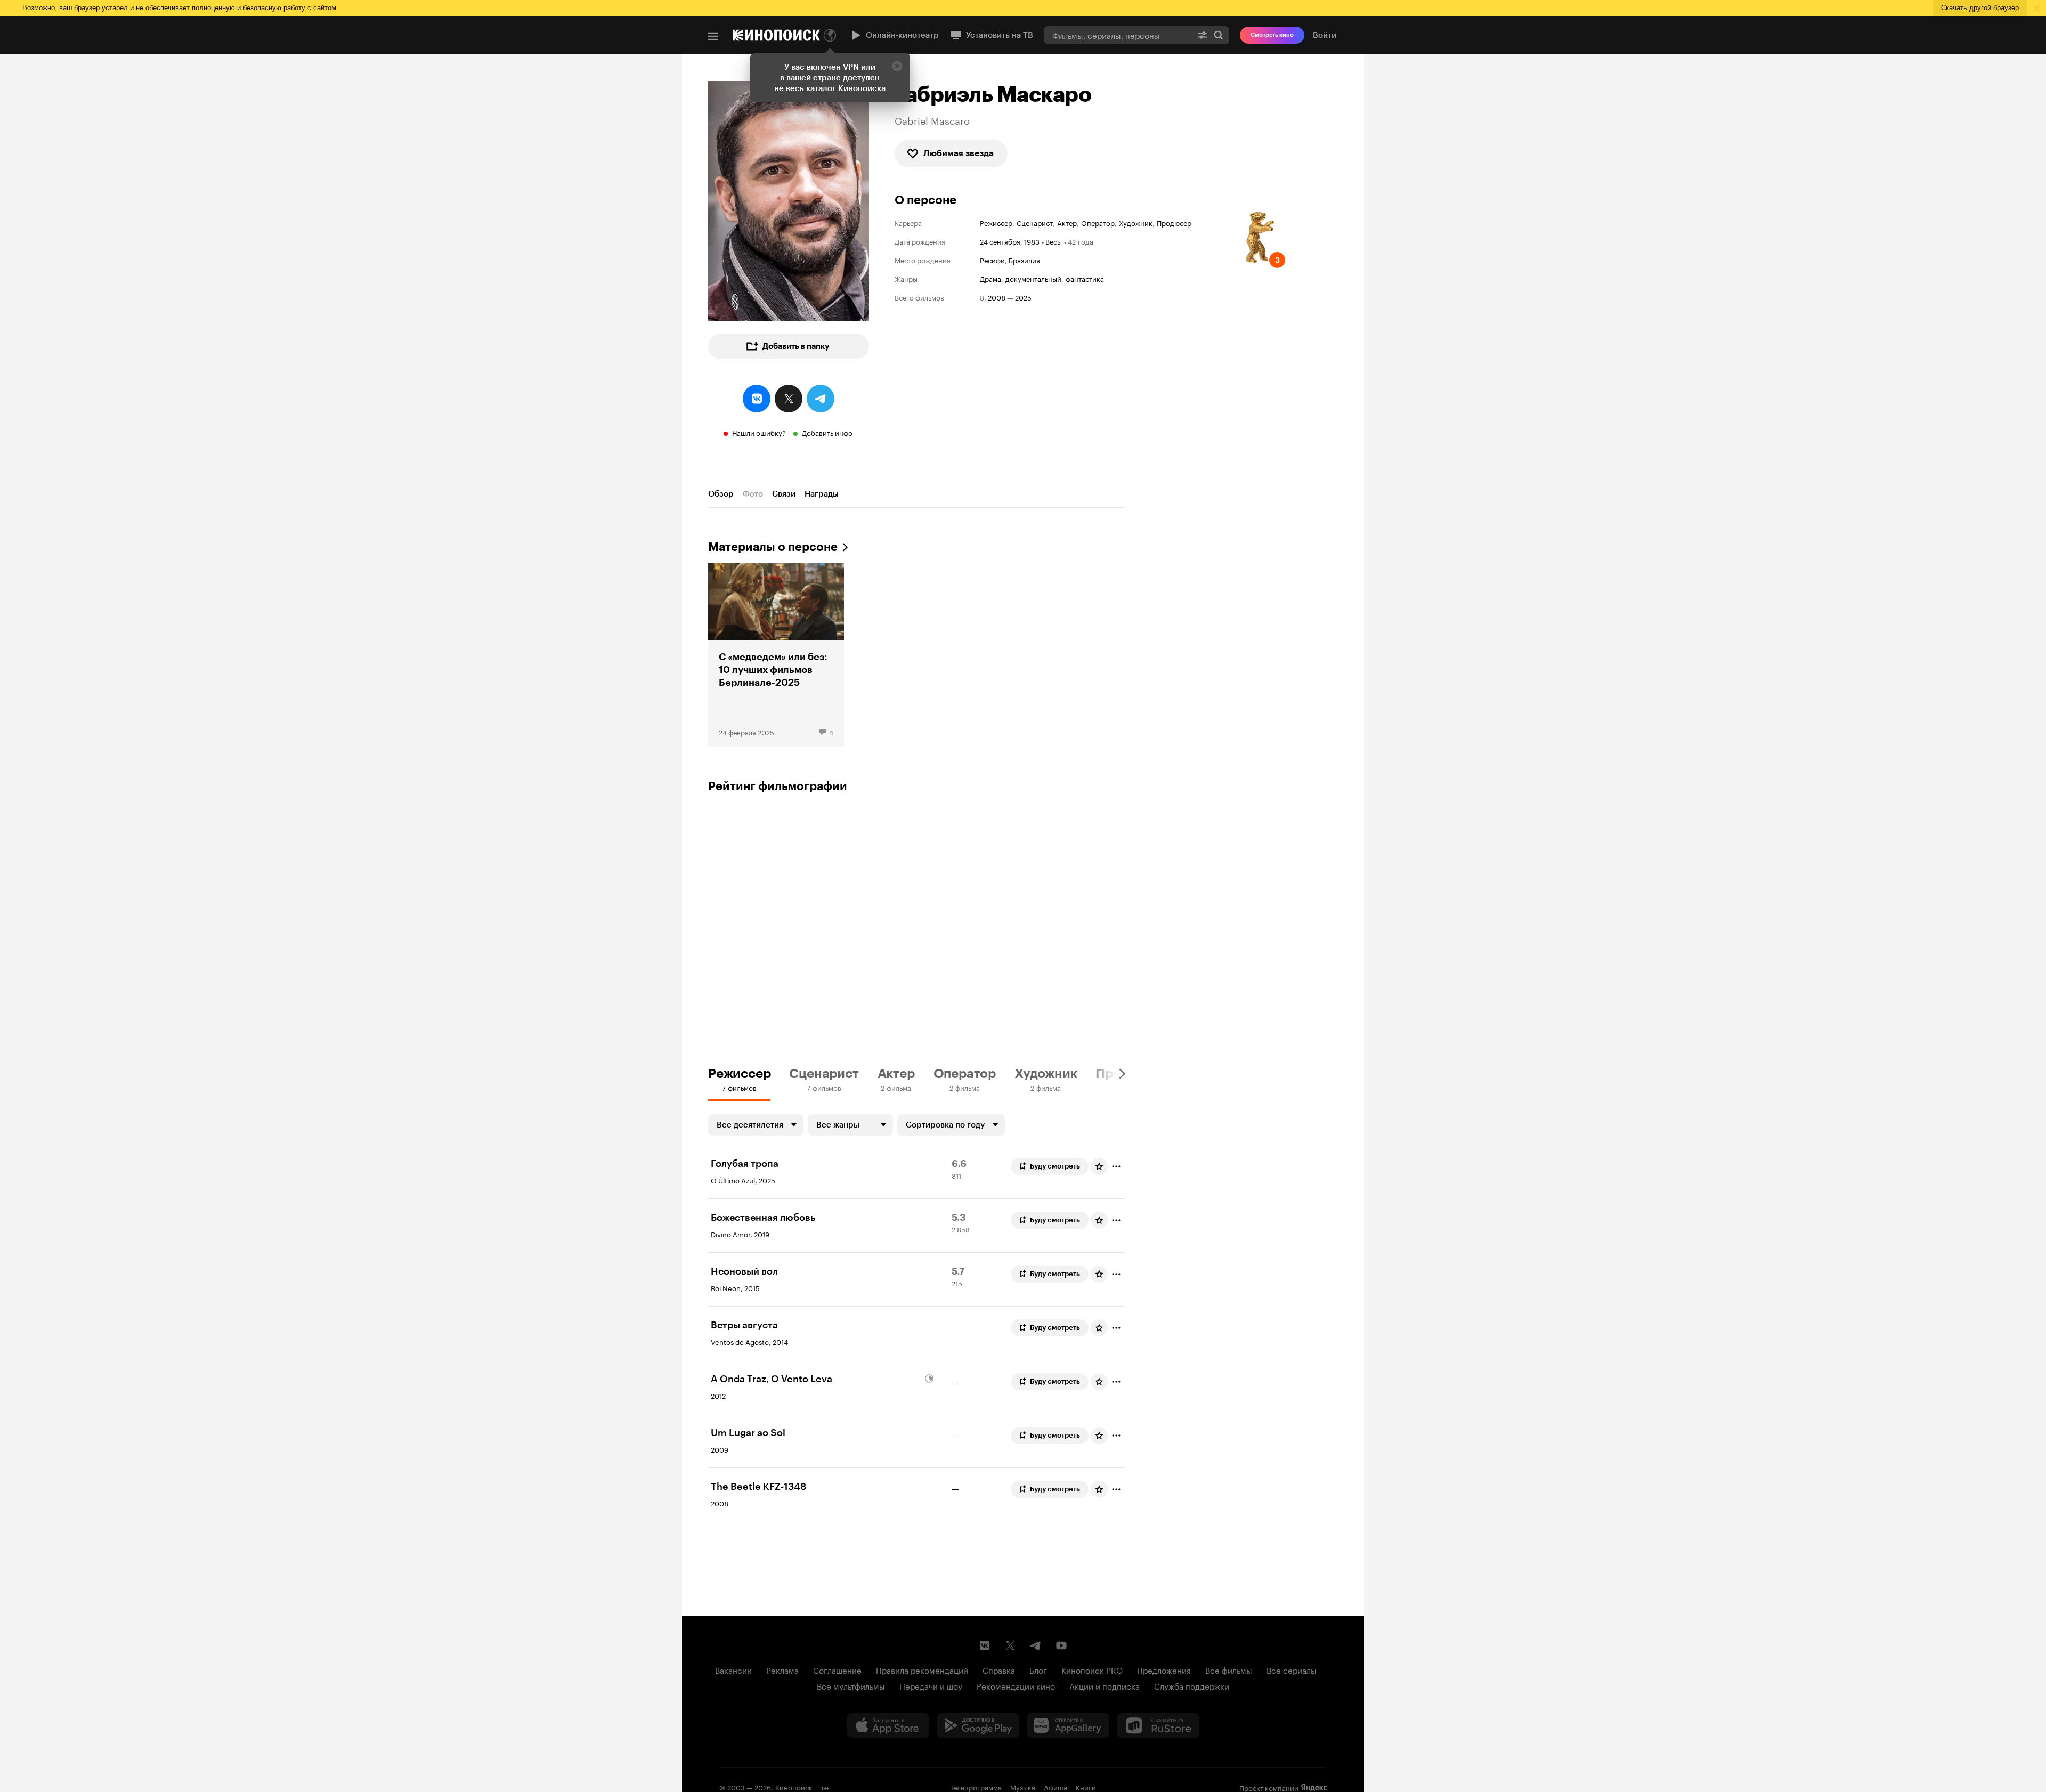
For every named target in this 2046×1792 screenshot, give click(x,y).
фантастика (1085, 278)
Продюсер (1174, 222)
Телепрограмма (976, 1787)
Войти (1325, 35)
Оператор (1098, 222)
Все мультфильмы (851, 1685)
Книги (1086, 1787)
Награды (822, 494)
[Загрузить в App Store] (888, 1725)
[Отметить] (1116, 1166)
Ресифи (992, 260)
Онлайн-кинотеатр (902, 35)
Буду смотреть (1055, 1166)
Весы (1054, 241)
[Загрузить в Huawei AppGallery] (1068, 1725)
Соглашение (837, 1669)
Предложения (1164, 1669)
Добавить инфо (827, 432)
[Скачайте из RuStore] (1158, 1725)
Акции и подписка (1105, 1685)
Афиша (1056, 1787)
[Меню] (713, 36)
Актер (1067, 222)
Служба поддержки (1192, 1685)
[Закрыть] (897, 66)
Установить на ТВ (1000, 35)
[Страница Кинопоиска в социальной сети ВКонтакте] (985, 1645)
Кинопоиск (794, 1787)
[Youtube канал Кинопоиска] (1061, 1645)
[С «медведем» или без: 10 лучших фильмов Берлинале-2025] (776, 655)
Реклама (782, 1669)
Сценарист (1035, 222)
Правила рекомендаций (922, 1669)
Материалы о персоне (773, 547)
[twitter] (789, 399)
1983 (1032, 241)
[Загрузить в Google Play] (978, 1725)
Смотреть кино (1272, 35)
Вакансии (733, 1669)
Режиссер (996, 222)
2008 (997, 297)
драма (990, 278)
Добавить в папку (796, 346)
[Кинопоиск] (776, 35)
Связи (784, 494)
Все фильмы (1229, 1669)
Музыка (1023, 1787)
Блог (1038, 1669)
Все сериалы (1292, 1669)
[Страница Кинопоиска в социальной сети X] (1010, 1645)
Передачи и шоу (931, 1685)
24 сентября (1000, 241)
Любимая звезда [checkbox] (959, 153)
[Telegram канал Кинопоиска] (1036, 1645)
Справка (999, 1669)
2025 (1023, 297)
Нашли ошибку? (759, 432)
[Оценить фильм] (1099, 1166)
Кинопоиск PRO (1092, 1669)
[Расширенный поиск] (1203, 35)
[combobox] (1118, 35)
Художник (1136, 222)
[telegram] (821, 399)
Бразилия (1024, 260)
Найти (1219, 35)
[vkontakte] (757, 399)
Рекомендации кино (1016, 1685)
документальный (1033, 278)
